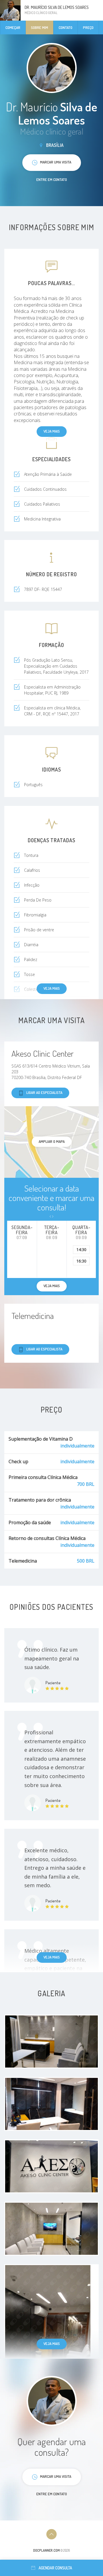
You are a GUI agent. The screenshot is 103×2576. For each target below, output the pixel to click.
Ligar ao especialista (44, 1092)
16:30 (81, 1261)
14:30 (81, 1249)
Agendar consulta (55, 2568)
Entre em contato (52, 180)
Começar (13, 27)
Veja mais (52, 431)
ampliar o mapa (52, 1141)
